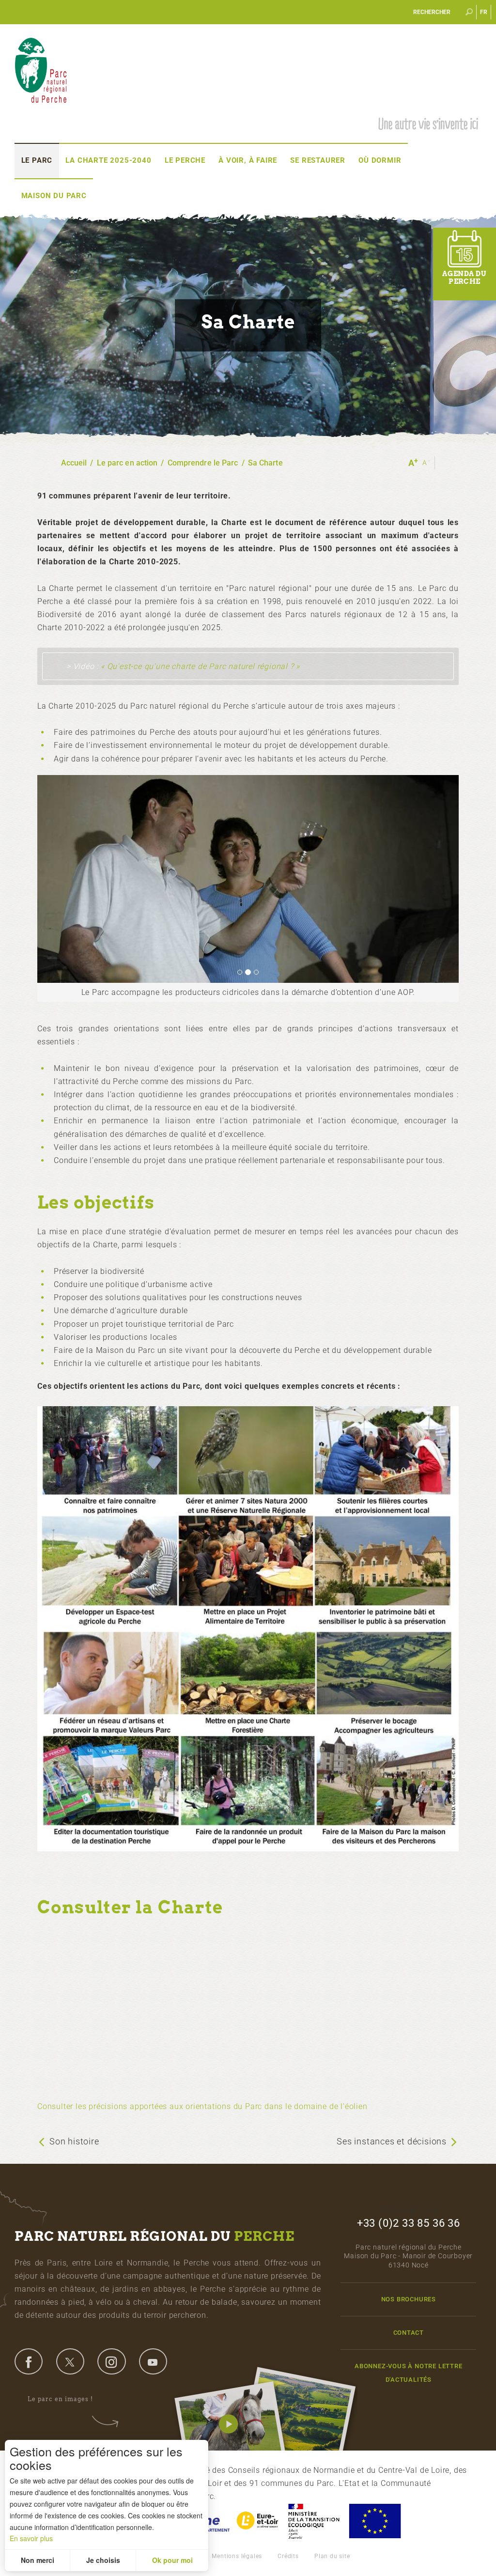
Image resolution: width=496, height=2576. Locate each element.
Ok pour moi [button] (172, 2560)
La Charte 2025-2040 (108, 160)
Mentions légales (237, 2556)
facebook (29, 2361)
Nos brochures (409, 2299)
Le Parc (37, 160)
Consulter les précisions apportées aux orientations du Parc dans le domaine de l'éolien (202, 2106)
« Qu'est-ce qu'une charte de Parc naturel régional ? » (200, 666)
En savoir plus (31, 2538)
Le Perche (185, 160)
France (314, 2521)
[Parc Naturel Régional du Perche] (41, 70)
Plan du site (332, 2556)
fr (484, 12)
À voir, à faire (248, 160)
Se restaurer (318, 160)
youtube (153, 2361)
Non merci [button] (38, 2560)
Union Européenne (374, 2521)
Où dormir (380, 160)
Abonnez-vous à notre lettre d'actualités (409, 2373)
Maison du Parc (54, 196)
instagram (111, 2361)
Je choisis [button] (103, 2560)
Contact (409, 2333)
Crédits (288, 2556)
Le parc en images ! (60, 2399)
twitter (70, 2361)
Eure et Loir (258, 2521)
